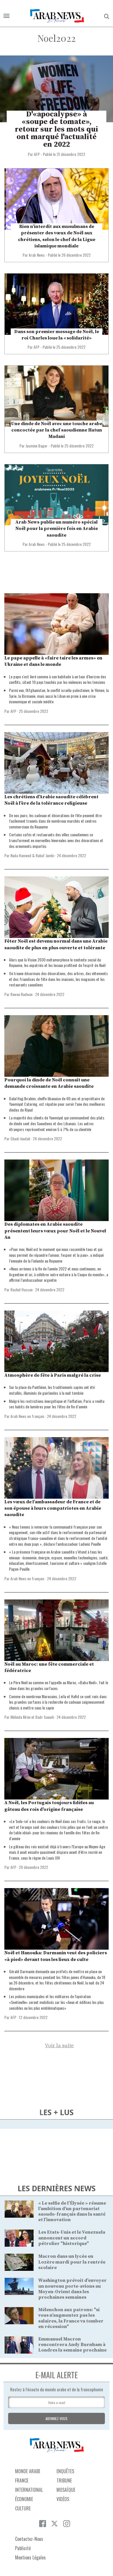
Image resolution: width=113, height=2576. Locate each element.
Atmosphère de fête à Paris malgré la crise (53, 1375)
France (22, 2480)
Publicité (23, 2548)
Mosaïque (66, 2490)
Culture (23, 2508)
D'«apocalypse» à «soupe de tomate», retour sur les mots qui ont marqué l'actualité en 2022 (57, 129)
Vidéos (63, 2499)
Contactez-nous (29, 2539)
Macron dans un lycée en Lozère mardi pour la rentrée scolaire (72, 2262)
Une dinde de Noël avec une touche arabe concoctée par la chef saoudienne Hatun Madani (57, 430)
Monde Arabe (28, 2471)
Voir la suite (59, 2046)
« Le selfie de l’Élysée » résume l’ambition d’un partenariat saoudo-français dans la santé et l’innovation (72, 2212)
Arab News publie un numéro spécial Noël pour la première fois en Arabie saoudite (57, 529)
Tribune (64, 2480)
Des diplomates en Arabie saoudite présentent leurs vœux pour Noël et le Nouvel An (55, 1231)
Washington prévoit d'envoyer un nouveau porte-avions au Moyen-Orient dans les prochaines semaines (72, 2289)
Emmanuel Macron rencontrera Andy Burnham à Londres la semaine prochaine (72, 2345)
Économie (24, 2499)
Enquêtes (65, 2471)
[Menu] (7, 16)
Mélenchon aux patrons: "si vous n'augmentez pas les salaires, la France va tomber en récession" (71, 2318)
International (29, 2490)
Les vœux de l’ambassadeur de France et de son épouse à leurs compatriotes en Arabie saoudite (53, 1508)
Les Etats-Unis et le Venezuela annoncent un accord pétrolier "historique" (72, 2238)
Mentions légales (30, 2557)
